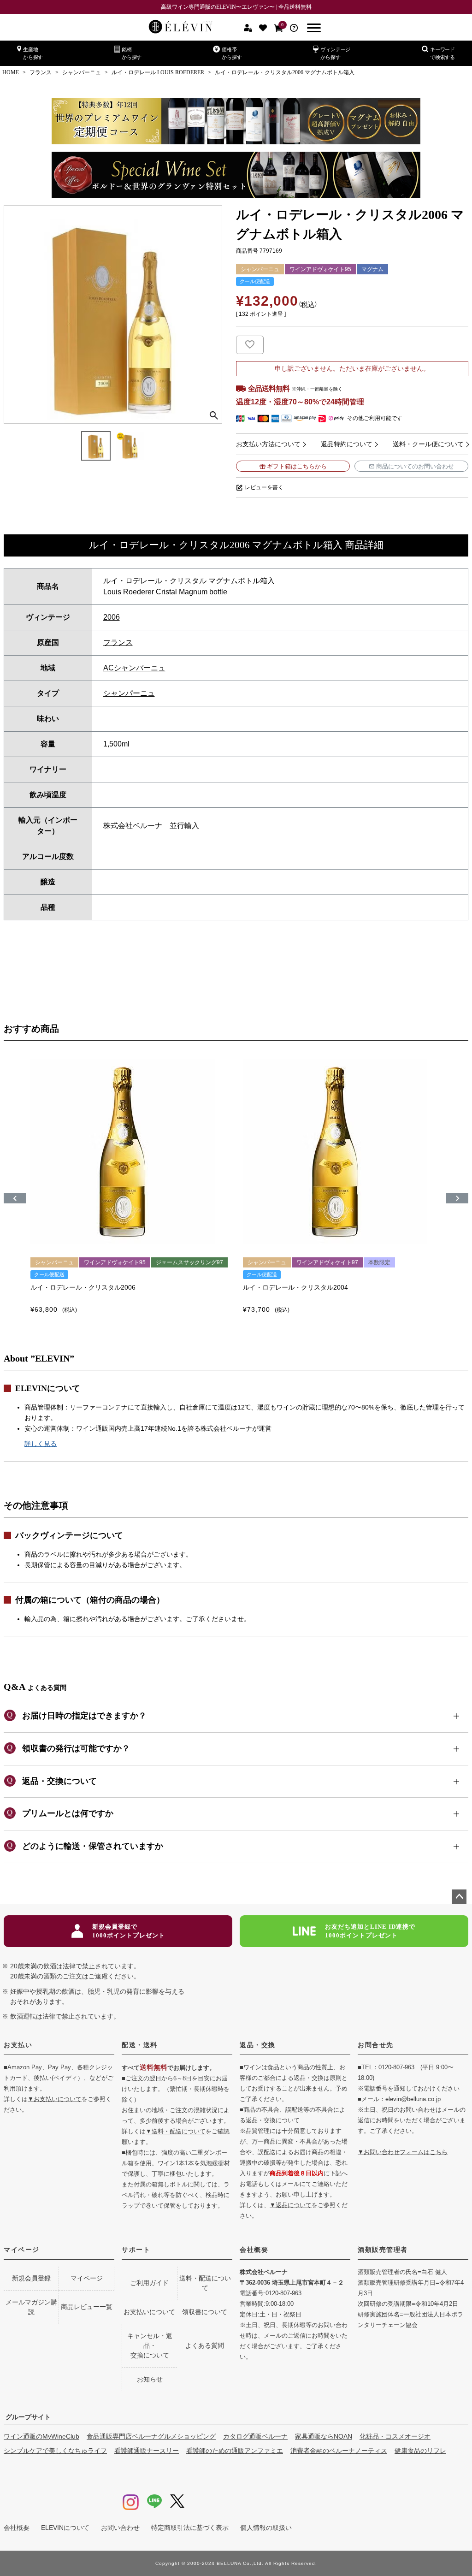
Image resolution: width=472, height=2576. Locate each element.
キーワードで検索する (442, 53)
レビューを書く (264, 487)
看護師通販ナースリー (147, 2451)
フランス (41, 72)
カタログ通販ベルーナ (255, 2436)
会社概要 (254, 2250)
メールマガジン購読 (31, 2307)
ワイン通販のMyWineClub (41, 2436)
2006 (112, 617)
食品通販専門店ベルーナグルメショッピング (151, 2436)
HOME (11, 72)
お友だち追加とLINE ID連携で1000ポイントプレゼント (370, 1931)
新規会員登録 (31, 2278)
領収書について (205, 2312)
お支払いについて (149, 2312)
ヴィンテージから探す (335, 53)
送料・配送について (205, 2283)
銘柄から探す (132, 53)
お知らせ (150, 2379)
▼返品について (291, 2205)
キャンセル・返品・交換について (150, 2345)
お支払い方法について (268, 444)
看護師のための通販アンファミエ (235, 2451)
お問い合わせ (120, 2528)
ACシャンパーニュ (134, 668)
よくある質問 (205, 2345)
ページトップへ (459, 1897)
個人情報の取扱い (266, 2528)
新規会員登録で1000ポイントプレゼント (129, 1931)
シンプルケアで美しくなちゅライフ (55, 2451)
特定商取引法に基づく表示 (190, 2528)
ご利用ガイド (149, 2283)
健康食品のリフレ (420, 2451)
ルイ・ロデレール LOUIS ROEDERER (158, 72)
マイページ (22, 2250)
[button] (15, 1198)
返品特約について (347, 444)
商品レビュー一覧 (87, 2307)
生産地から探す (33, 53)
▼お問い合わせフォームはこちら (403, 2152)
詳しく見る (41, 1444)
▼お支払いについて (55, 2099)
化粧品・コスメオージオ (395, 2436)
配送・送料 (140, 2045)
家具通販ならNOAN (324, 2436)
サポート (136, 2250)
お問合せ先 (376, 2045)
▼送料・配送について (176, 2131)
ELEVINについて (65, 2528)
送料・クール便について (428, 444)
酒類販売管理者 (383, 2250)
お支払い (18, 2045)
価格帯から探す (232, 53)
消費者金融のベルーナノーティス (339, 2451)
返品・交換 (258, 2045)
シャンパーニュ (82, 72)
